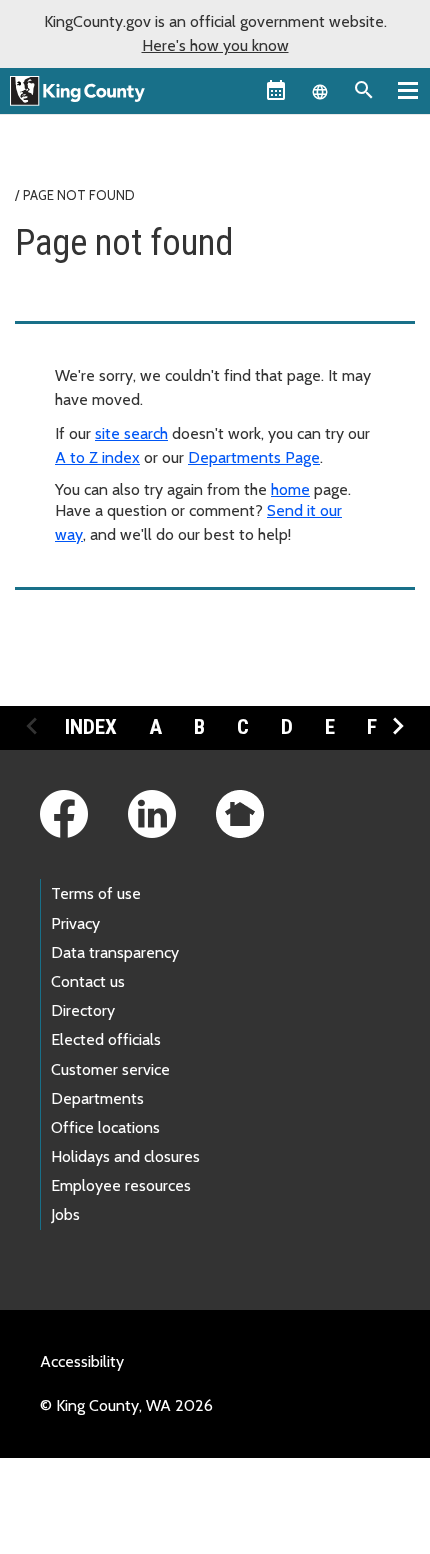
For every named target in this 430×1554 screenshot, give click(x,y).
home (290, 489)
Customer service (110, 1069)
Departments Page (254, 457)
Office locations (105, 1127)
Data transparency (115, 952)
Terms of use (96, 893)
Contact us (88, 981)
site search (131, 433)
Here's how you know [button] (215, 45)
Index (91, 727)
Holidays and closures (125, 1156)
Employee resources (121, 1185)
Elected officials (106, 1039)
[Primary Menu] (408, 90)
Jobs (65, 1214)
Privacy (75, 923)
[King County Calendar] (276, 90)
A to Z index (97, 457)
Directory (83, 1010)
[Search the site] (364, 90)
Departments (97, 1098)
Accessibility (82, 1361)
